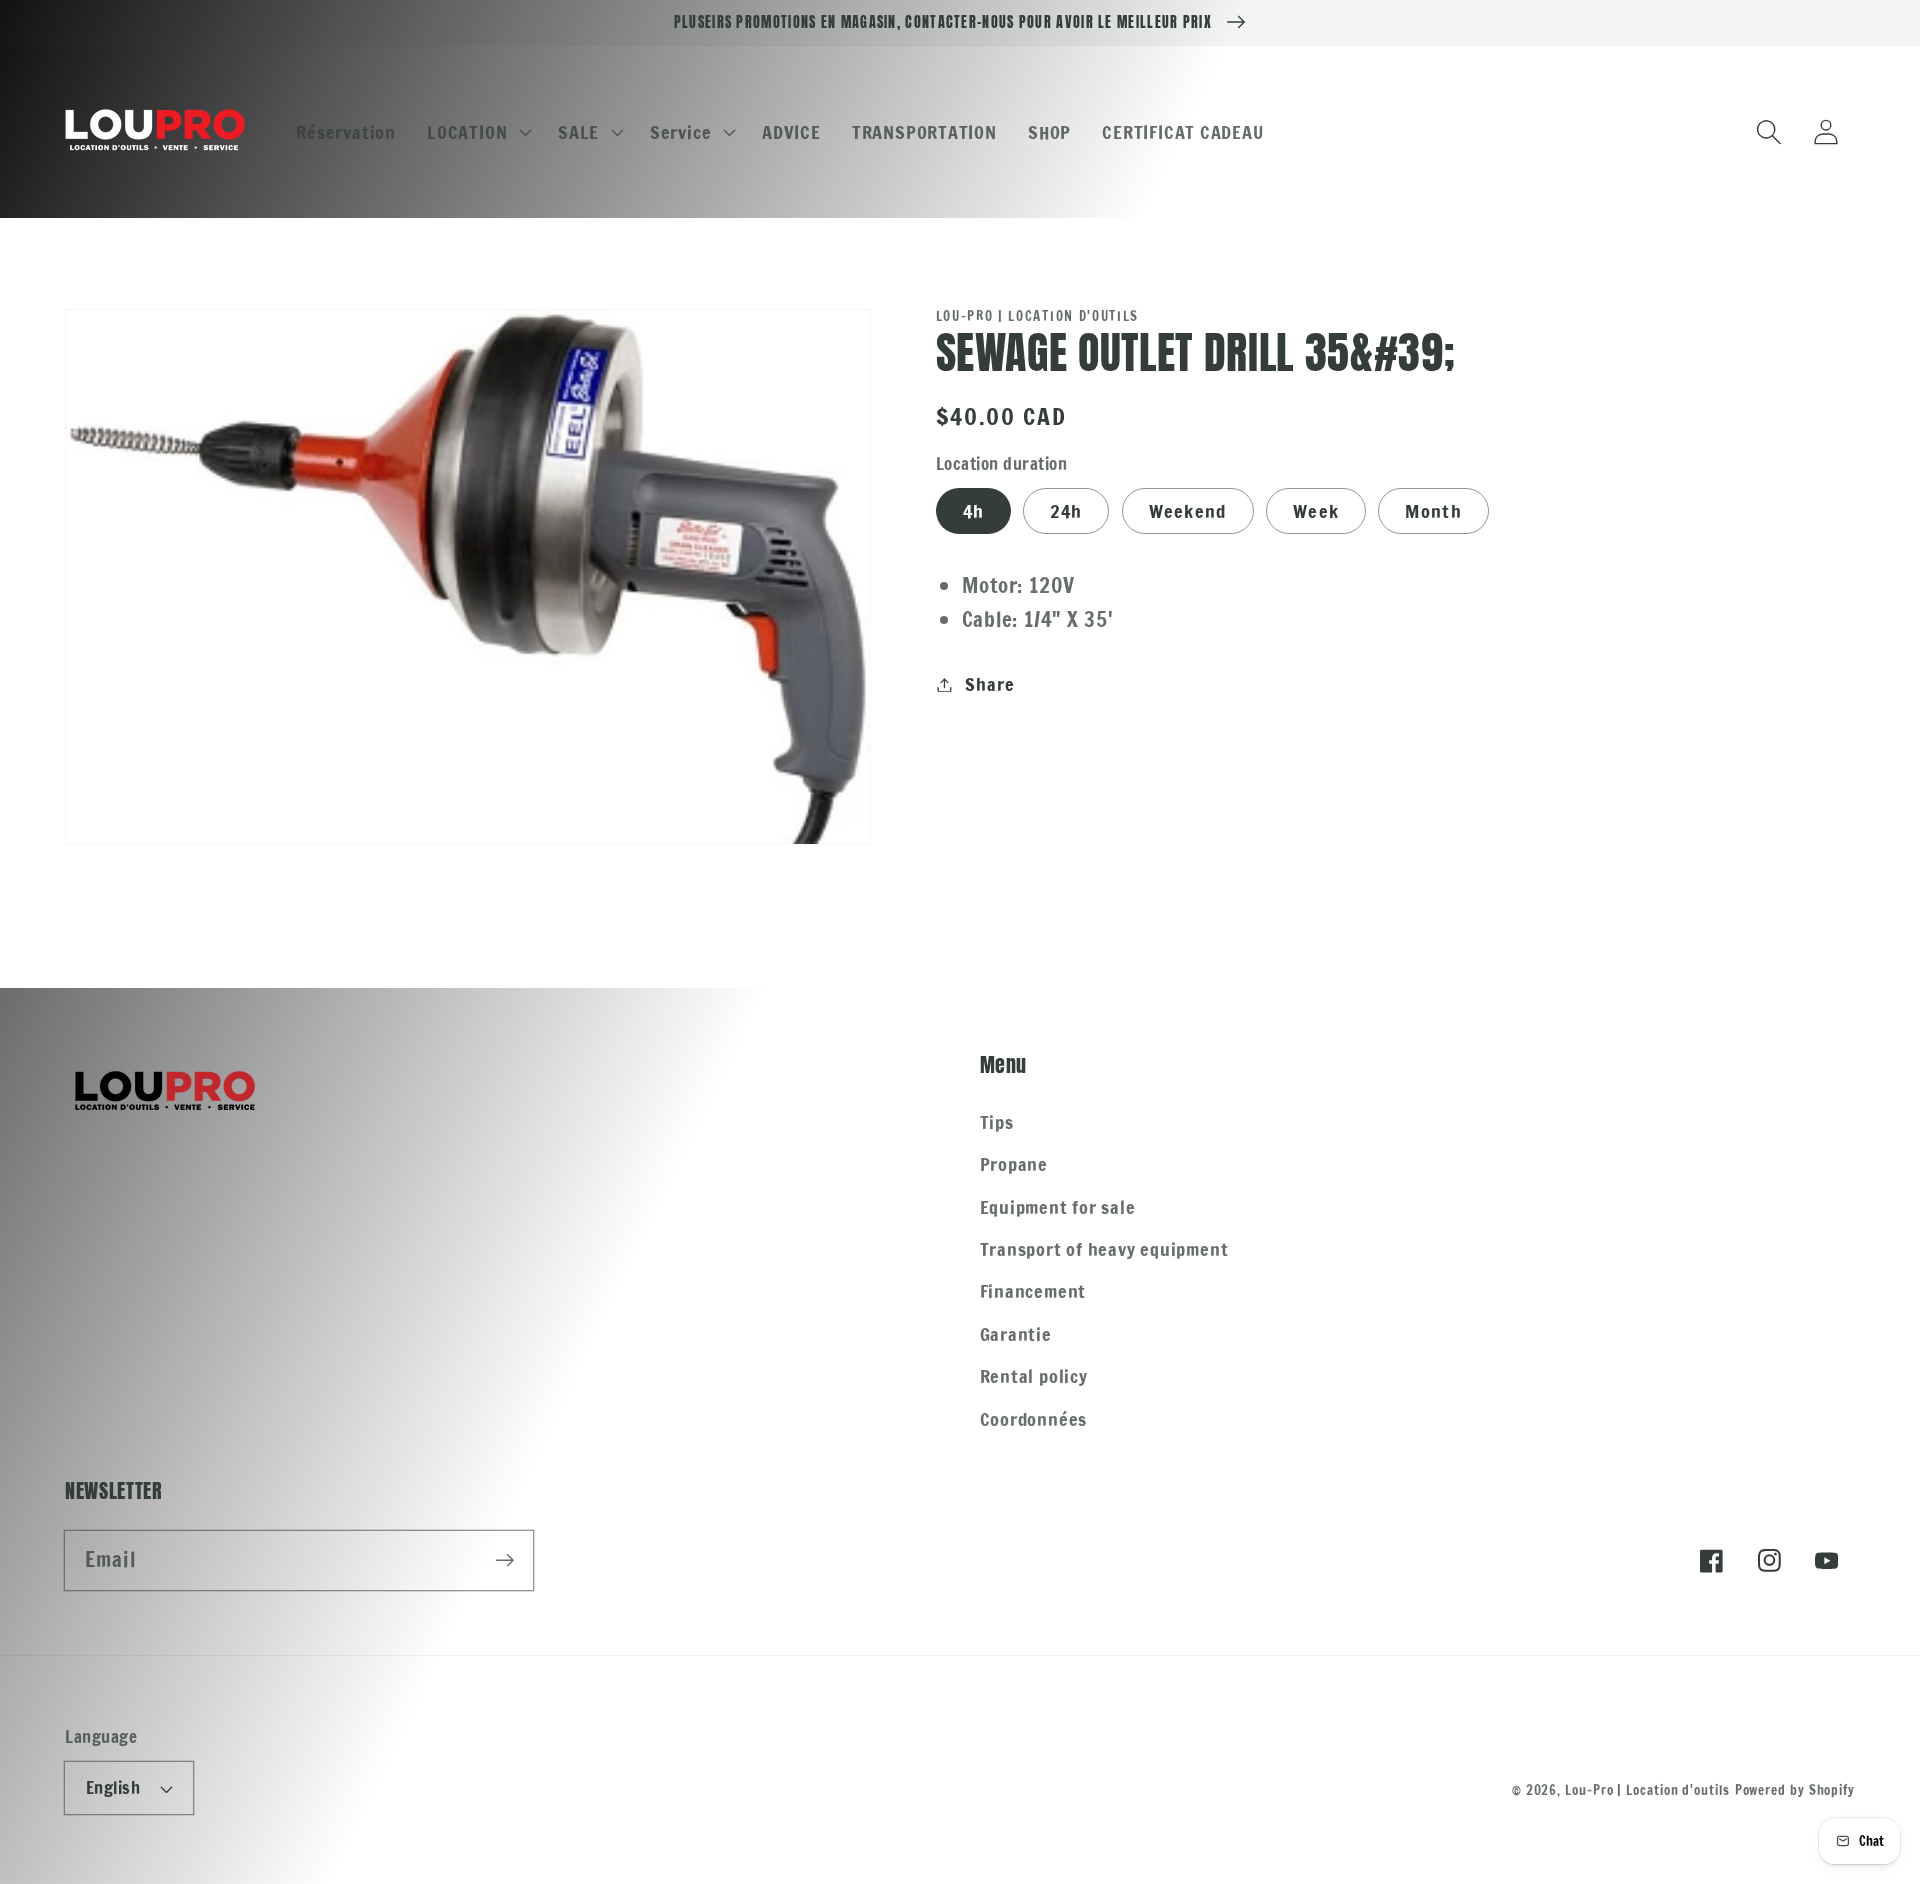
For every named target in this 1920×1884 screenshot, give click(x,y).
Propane (1014, 1164)
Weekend (1188, 511)
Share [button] (989, 684)
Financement (1033, 1291)
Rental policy (1034, 1376)
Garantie (1016, 1334)
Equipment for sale (1058, 1207)
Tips (997, 1122)
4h (974, 511)
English (113, 1788)
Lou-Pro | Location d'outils (1647, 1790)
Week (1316, 511)
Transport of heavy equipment (1104, 1249)
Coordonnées (1034, 1419)
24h (1066, 511)
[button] (477, 132)
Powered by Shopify (1795, 1790)
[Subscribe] (504, 1559)
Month (1433, 511)
